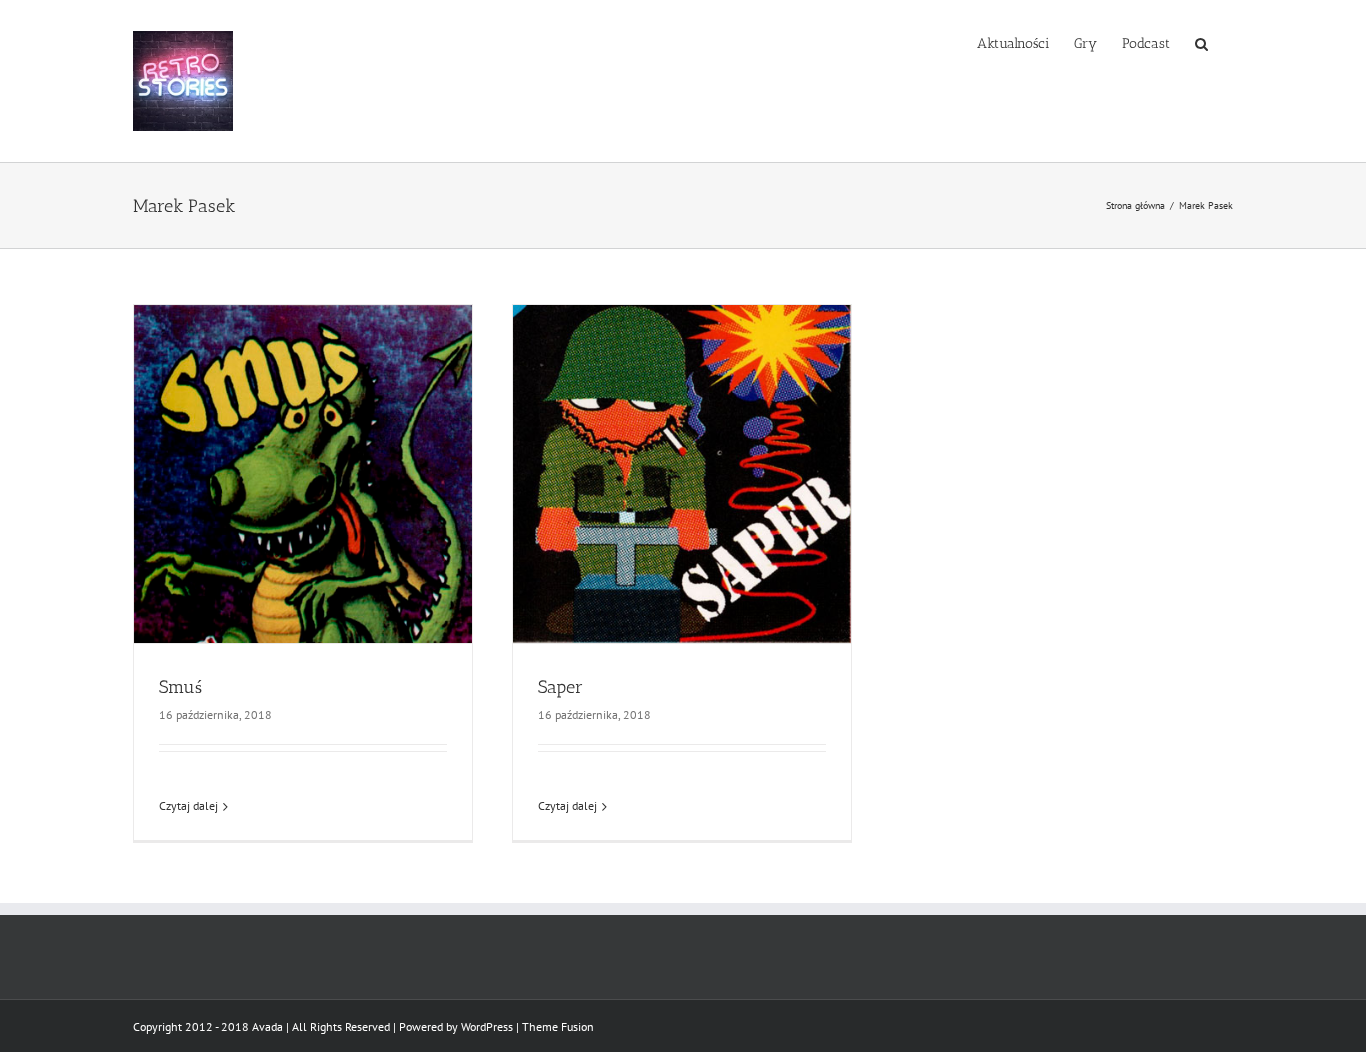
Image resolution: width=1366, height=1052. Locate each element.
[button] (1201, 42)
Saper (560, 687)
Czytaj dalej (188, 805)
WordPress (487, 1026)
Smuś (180, 687)
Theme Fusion (558, 1026)
